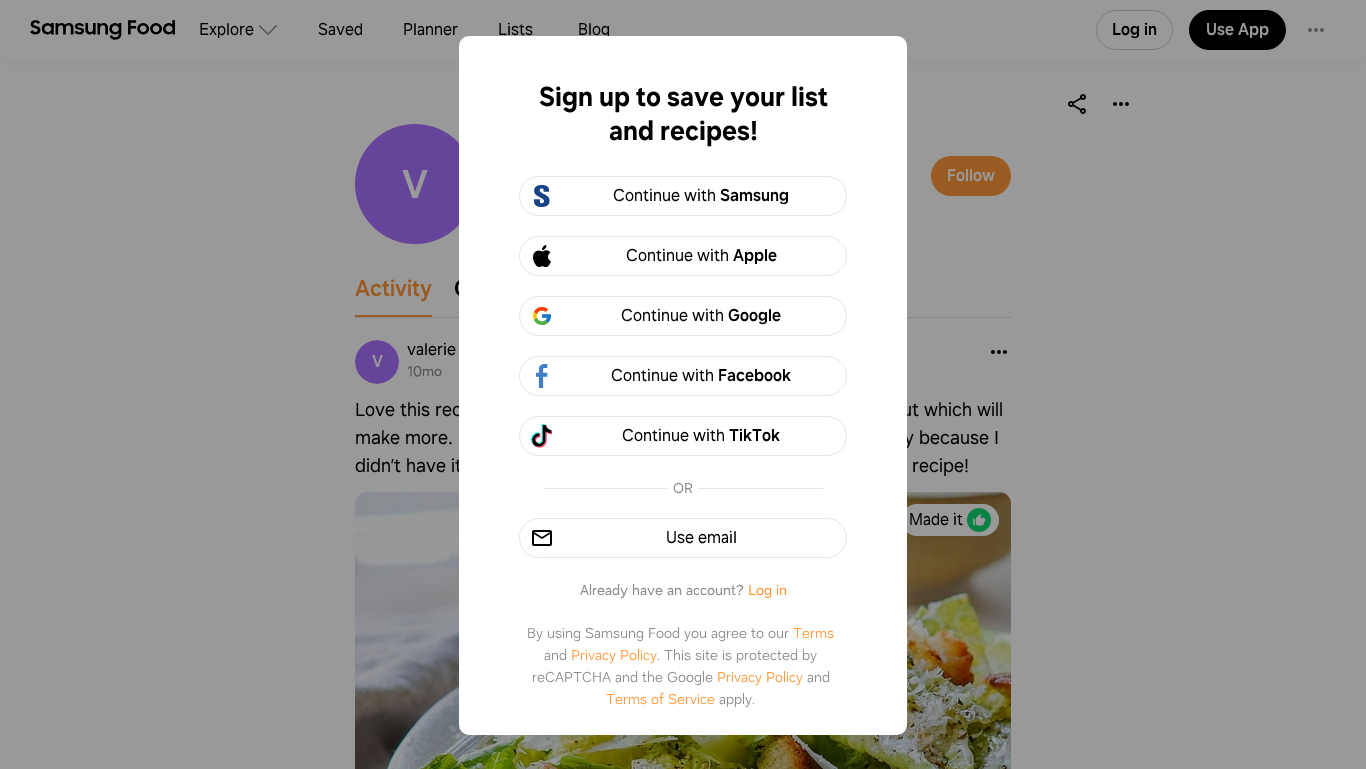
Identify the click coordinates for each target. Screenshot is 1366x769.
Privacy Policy (614, 655)
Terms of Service (660, 699)
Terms (813, 633)
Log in (767, 590)
